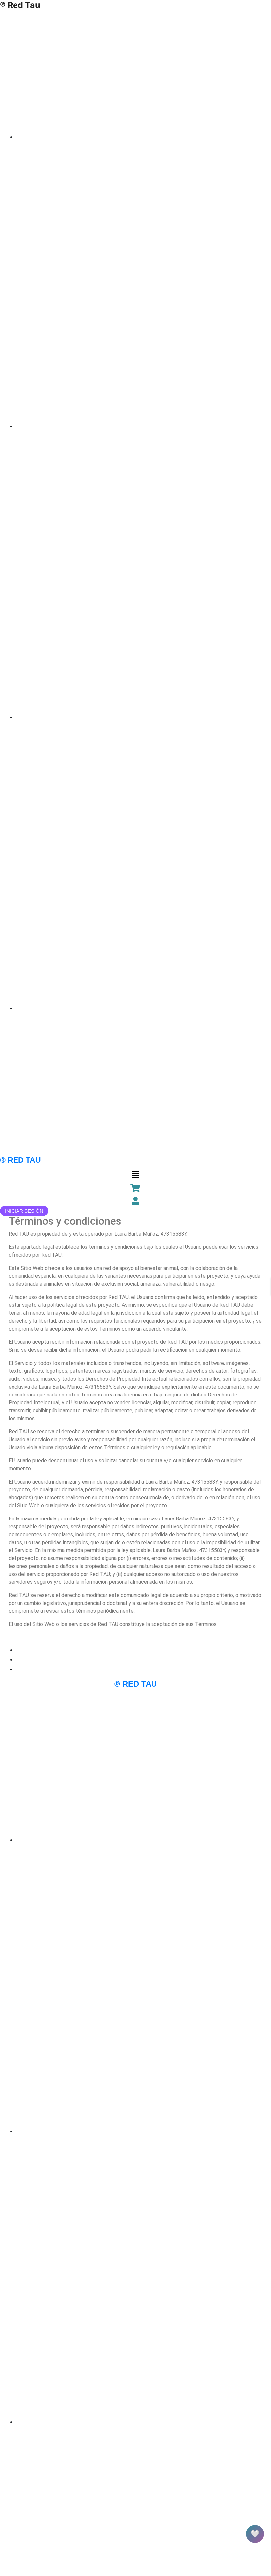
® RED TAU (20, 1160)
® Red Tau (20, 5)
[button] (135, 1174)
